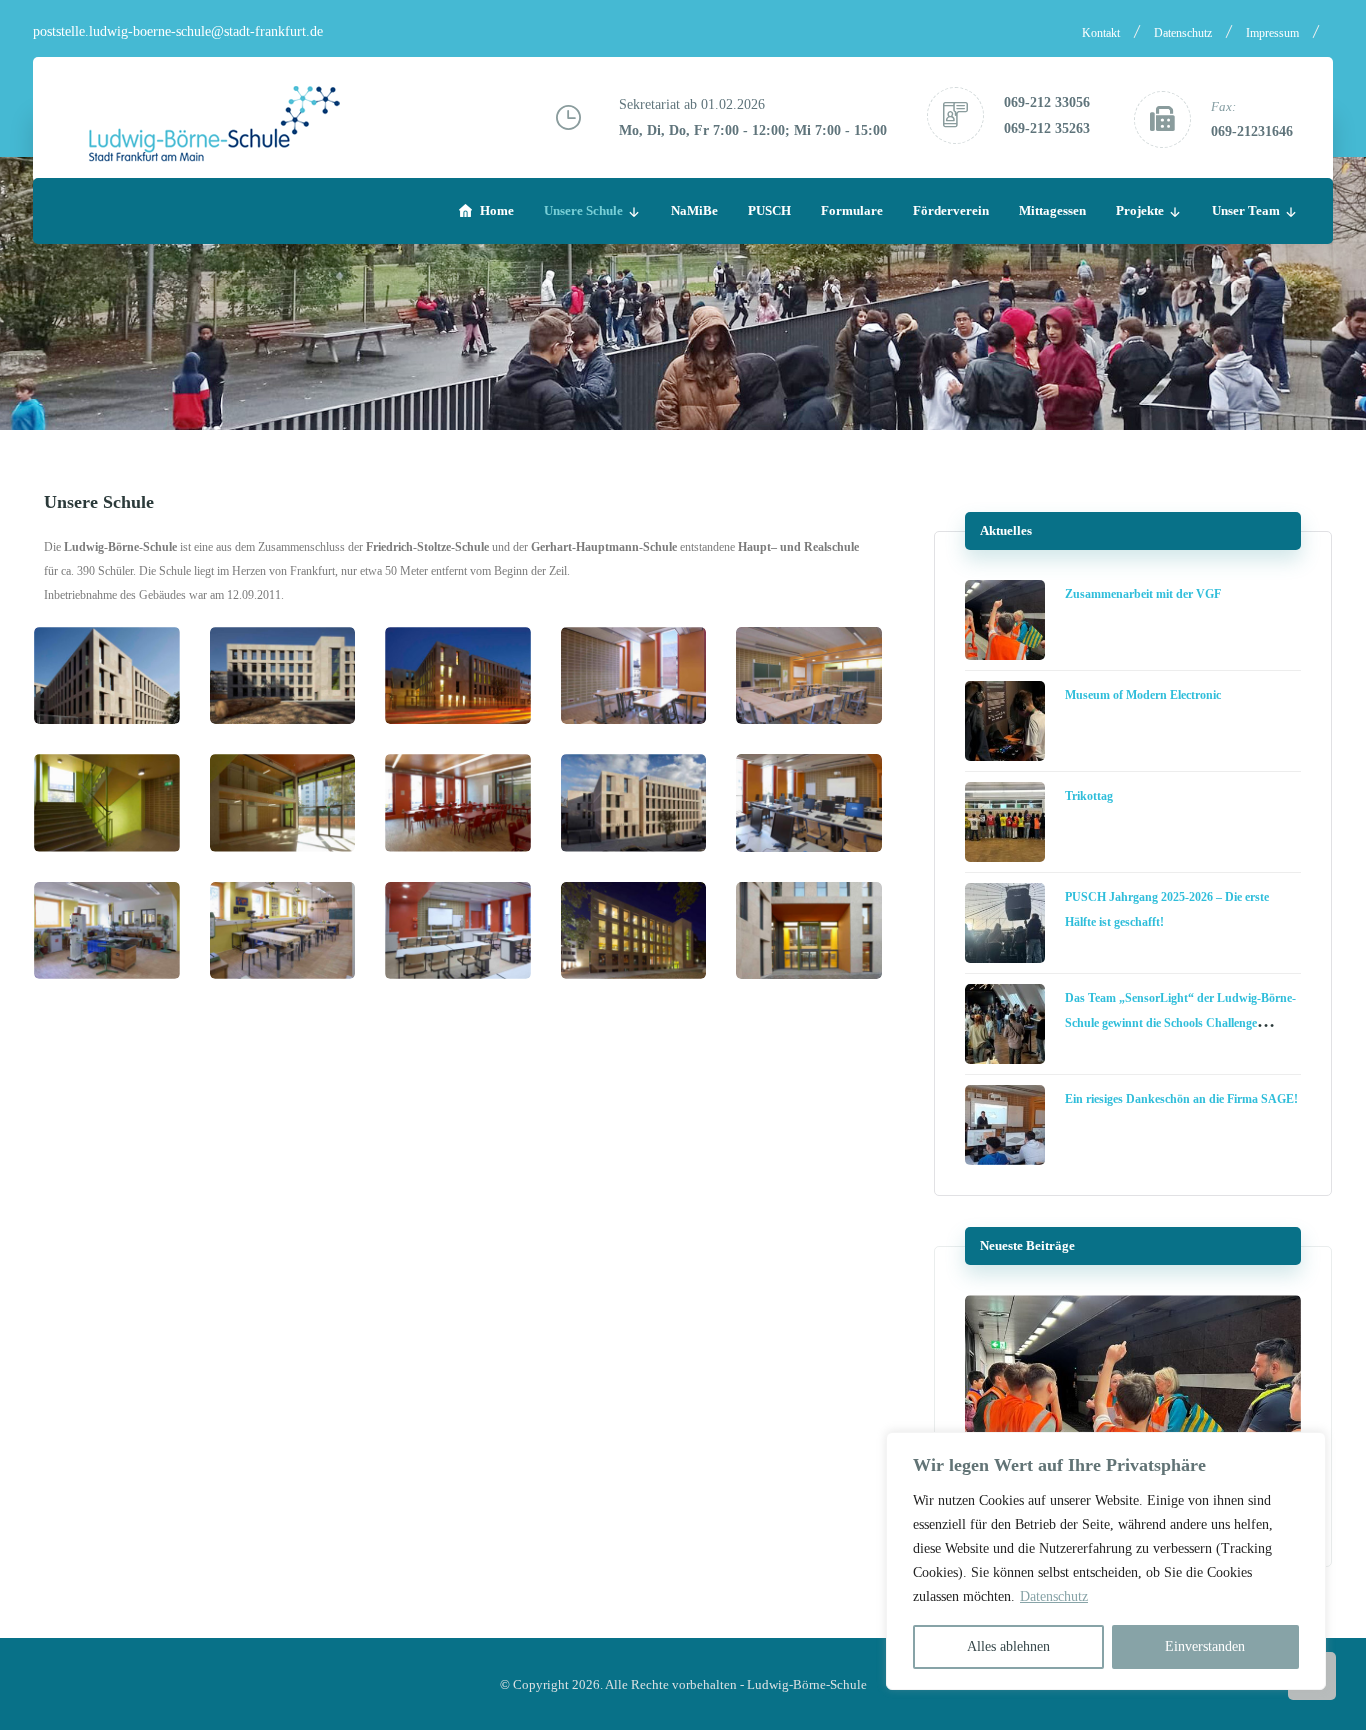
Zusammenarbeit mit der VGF (1143, 594)
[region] (1106, 1561)
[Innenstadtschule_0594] (107, 930)
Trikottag (1089, 796)
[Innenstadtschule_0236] (634, 675)
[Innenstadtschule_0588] (809, 802)
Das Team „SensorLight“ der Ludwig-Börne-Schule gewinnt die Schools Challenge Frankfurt (1180, 1023)
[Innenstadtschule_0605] (458, 930)
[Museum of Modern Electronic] (1005, 721)
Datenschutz (1054, 1596)
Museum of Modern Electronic (1143, 695)
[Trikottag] (1005, 822)
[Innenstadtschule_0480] (458, 802)
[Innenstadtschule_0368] (107, 802)
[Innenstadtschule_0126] (107, 675)
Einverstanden (1205, 1646)
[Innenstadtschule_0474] (283, 802)
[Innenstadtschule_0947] (634, 930)
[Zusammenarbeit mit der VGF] (1005, 620)
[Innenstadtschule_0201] (283, 675)
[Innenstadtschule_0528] (634, 802)
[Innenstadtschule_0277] (809, 675)
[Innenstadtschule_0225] (458, 675)
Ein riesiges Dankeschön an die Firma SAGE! (1181, 1099)
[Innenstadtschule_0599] (283, 930)
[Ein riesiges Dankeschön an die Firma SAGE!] (1005, 1125)
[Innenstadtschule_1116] (809, 930)
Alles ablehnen (1008, 1646)
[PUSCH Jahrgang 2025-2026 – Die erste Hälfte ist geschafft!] (1005, 923)
